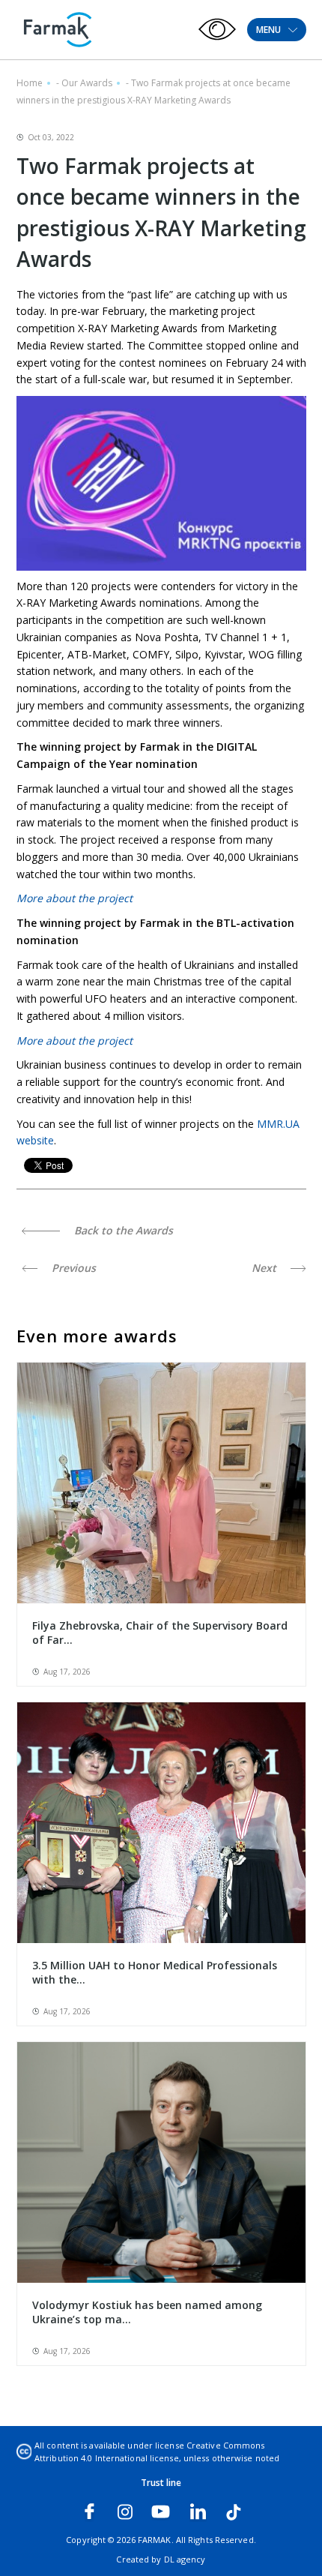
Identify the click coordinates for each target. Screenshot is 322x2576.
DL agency (185, 2559)
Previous (72, 1268)
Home (30, 83)
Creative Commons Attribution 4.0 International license (150, 2452)
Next (265, 1268)
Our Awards (87, 83)
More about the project (75, 1041)
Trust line (161, 2483)
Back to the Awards (122, 1230)
